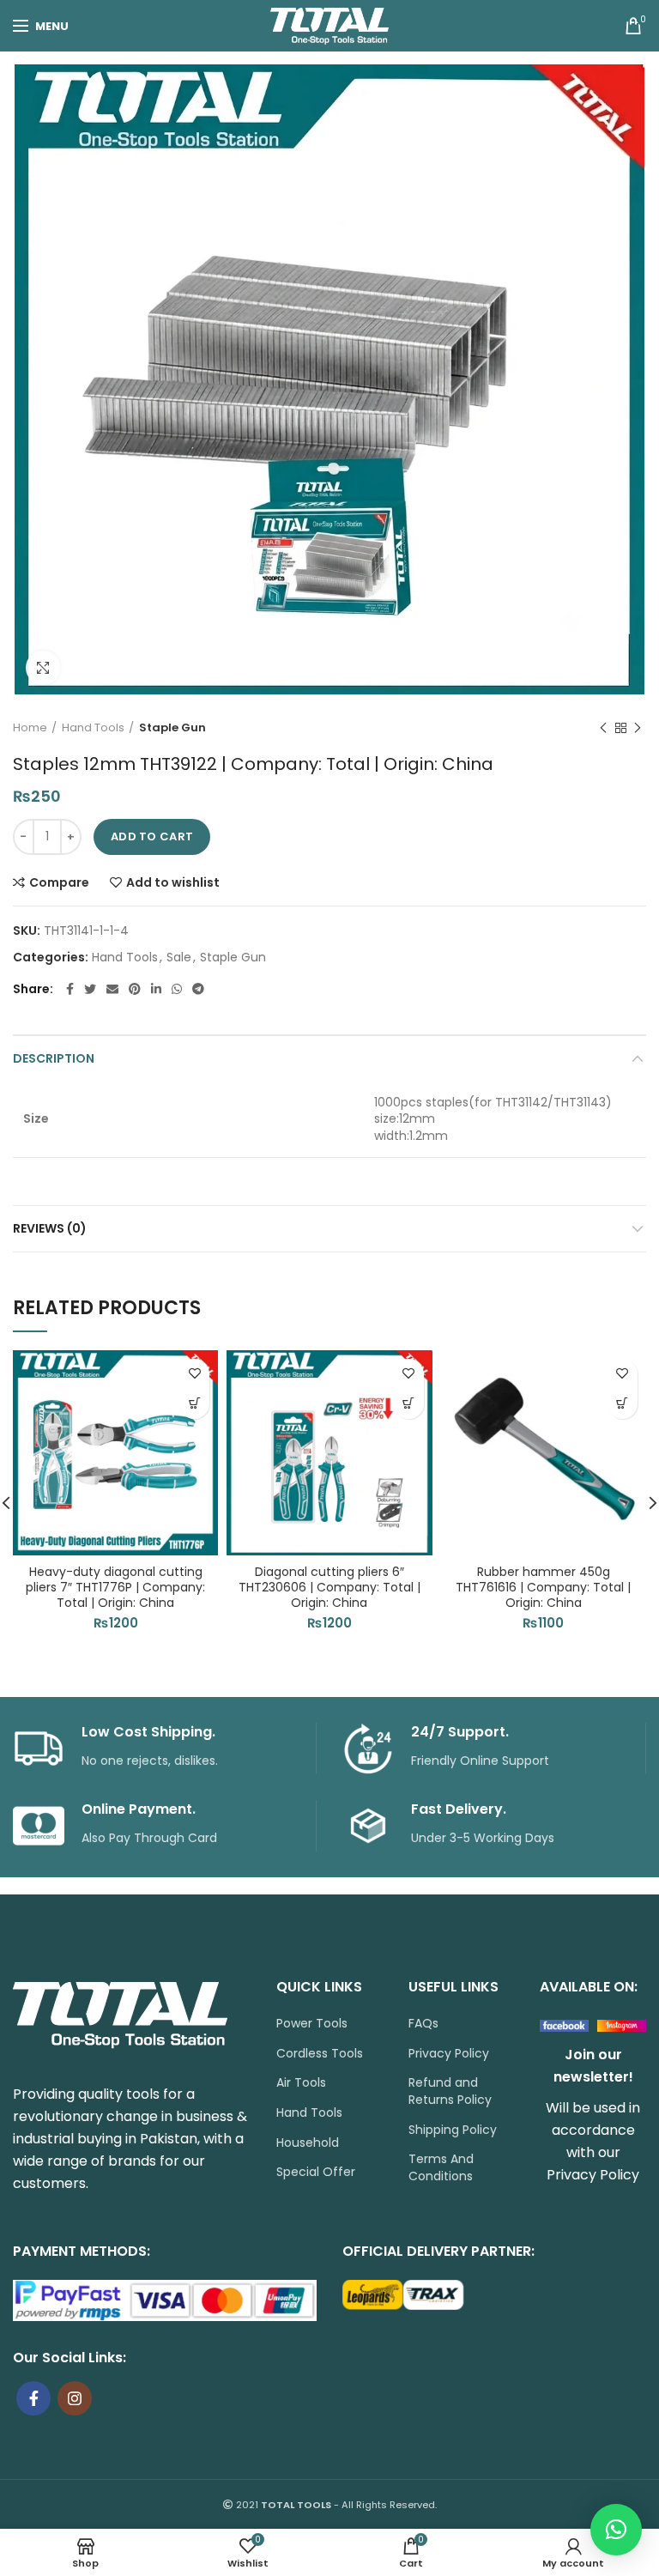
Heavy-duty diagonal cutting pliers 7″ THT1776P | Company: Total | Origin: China (115, 1588)
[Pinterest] (135, 989)
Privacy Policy (449, 2054)
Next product (638, 728)
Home (30, 728)
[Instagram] (75, 2398)
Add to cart (152, 836)
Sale (179, 958)
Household (308, 2143)
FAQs (423, 2024)
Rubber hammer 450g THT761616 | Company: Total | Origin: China (543, 1588)
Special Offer (316, 2172)
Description (54, 1058)
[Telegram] (198, 989)
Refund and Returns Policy (450, 2091)
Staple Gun (172, 728)
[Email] (112, 989)
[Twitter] (90, 989)
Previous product (603, 728)
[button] (194, 1404)
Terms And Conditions (441, 2168)
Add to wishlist (173, 882)
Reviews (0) (50, 1228)
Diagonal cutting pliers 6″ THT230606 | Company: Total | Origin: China (329, 1588)
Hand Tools (93, 728)
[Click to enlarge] (43, 668)
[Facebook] (70, 989)
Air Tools (301, 2083)
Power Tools (312, 2024)
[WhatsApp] (177, 989)
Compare (59, 882)
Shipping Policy (453, 2130)
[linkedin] (156, 989)
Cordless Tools (320, 2054)
